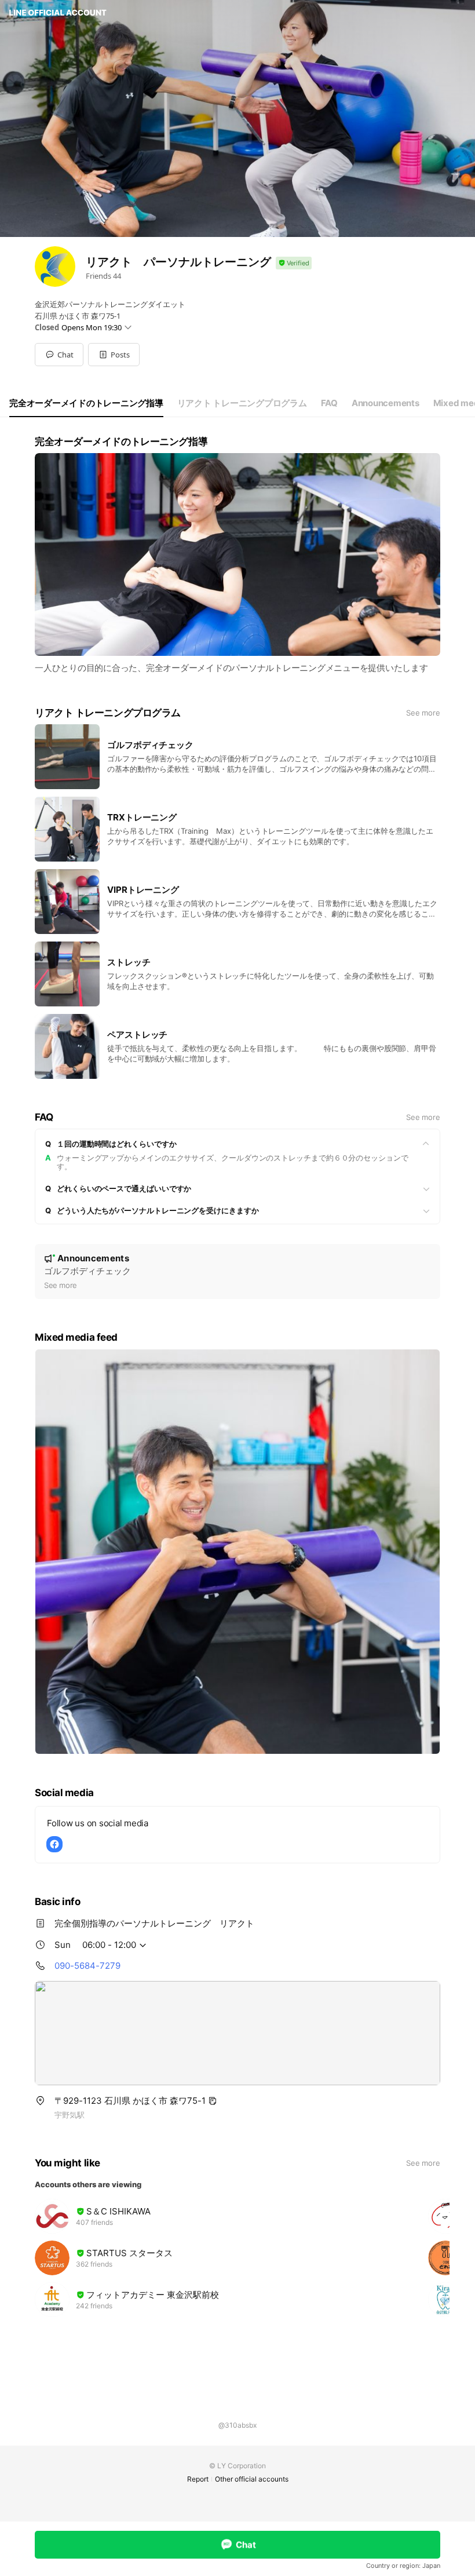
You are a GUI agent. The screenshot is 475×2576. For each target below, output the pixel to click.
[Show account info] (294, 263)
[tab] (86, 403)
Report (198, 2479)
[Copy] (213, 2101)
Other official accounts (252, 2479)
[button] (114, 355)
